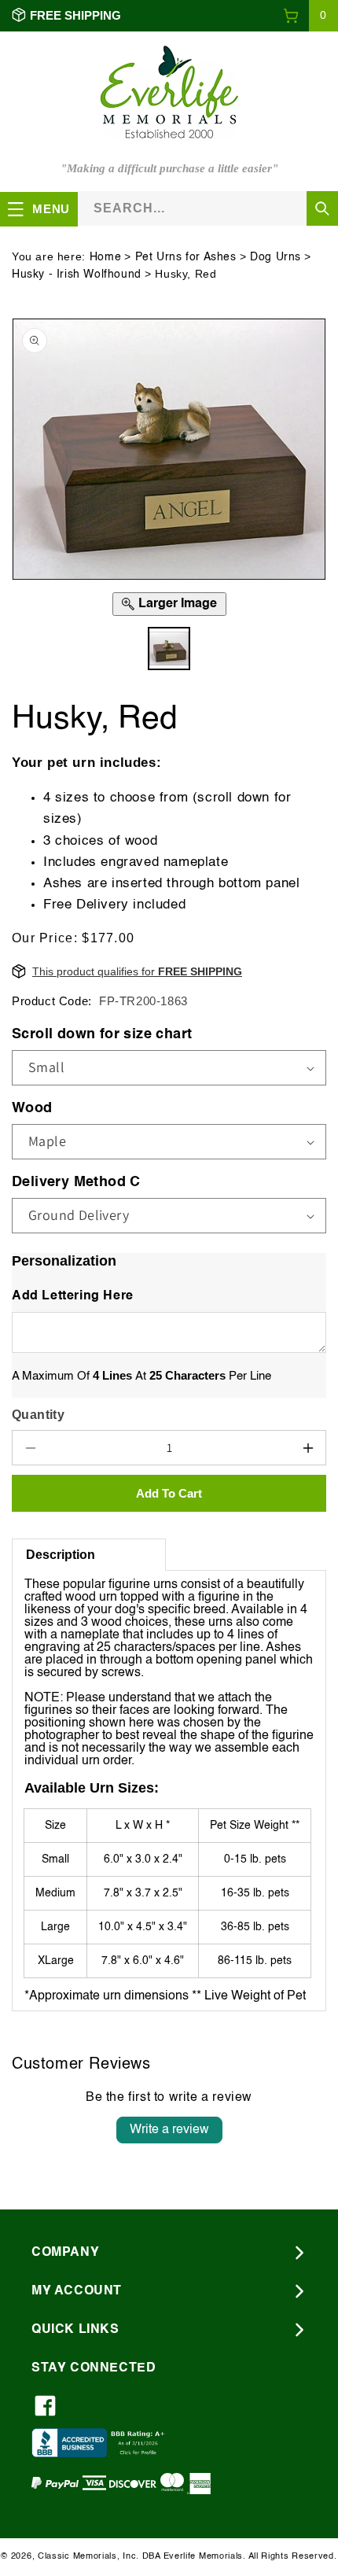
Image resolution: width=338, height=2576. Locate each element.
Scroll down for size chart (102, 1034)
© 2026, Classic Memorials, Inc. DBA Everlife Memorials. (123, 2557)
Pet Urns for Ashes (186, 257)
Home (105, 257)
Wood (32, 1108)
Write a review (169, 2130)
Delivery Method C (76, 1182)
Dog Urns (276, 257)
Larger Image (178, 604)
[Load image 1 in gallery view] (169, 649)
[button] (310, 16)
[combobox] (208, 208)
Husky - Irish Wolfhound (77, 275)
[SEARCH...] (322, 208)
